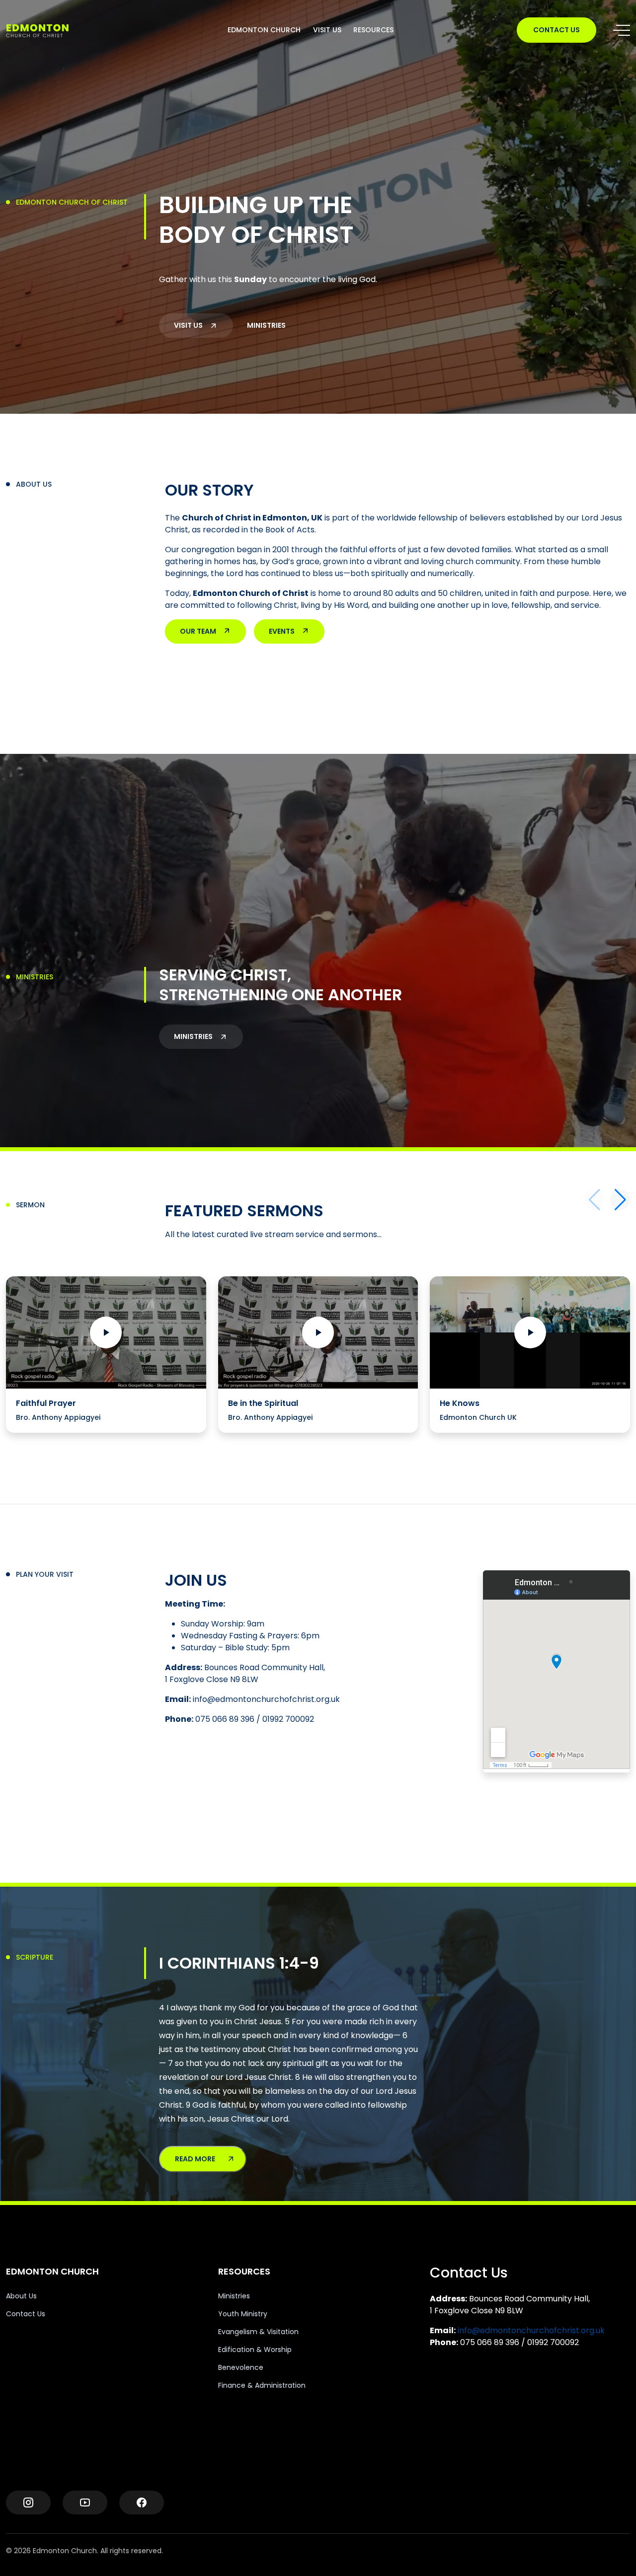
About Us (21, 2296)
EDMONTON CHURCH (264, 30)
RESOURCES (373, 30)
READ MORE (195, 2159)
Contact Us (26, 2314)
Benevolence (241, 2367)
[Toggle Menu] (622, 30)
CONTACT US (556, 30)
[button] (620, 1200)
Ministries (234, 2296)
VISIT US (327, 30)
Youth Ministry (243, 2314)
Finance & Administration (262, 2385)
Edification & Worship (255, 2350)
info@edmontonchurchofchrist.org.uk (531, 2330)
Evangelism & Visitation (258, 2332)
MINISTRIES (266, 325)
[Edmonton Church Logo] (55, 30)
